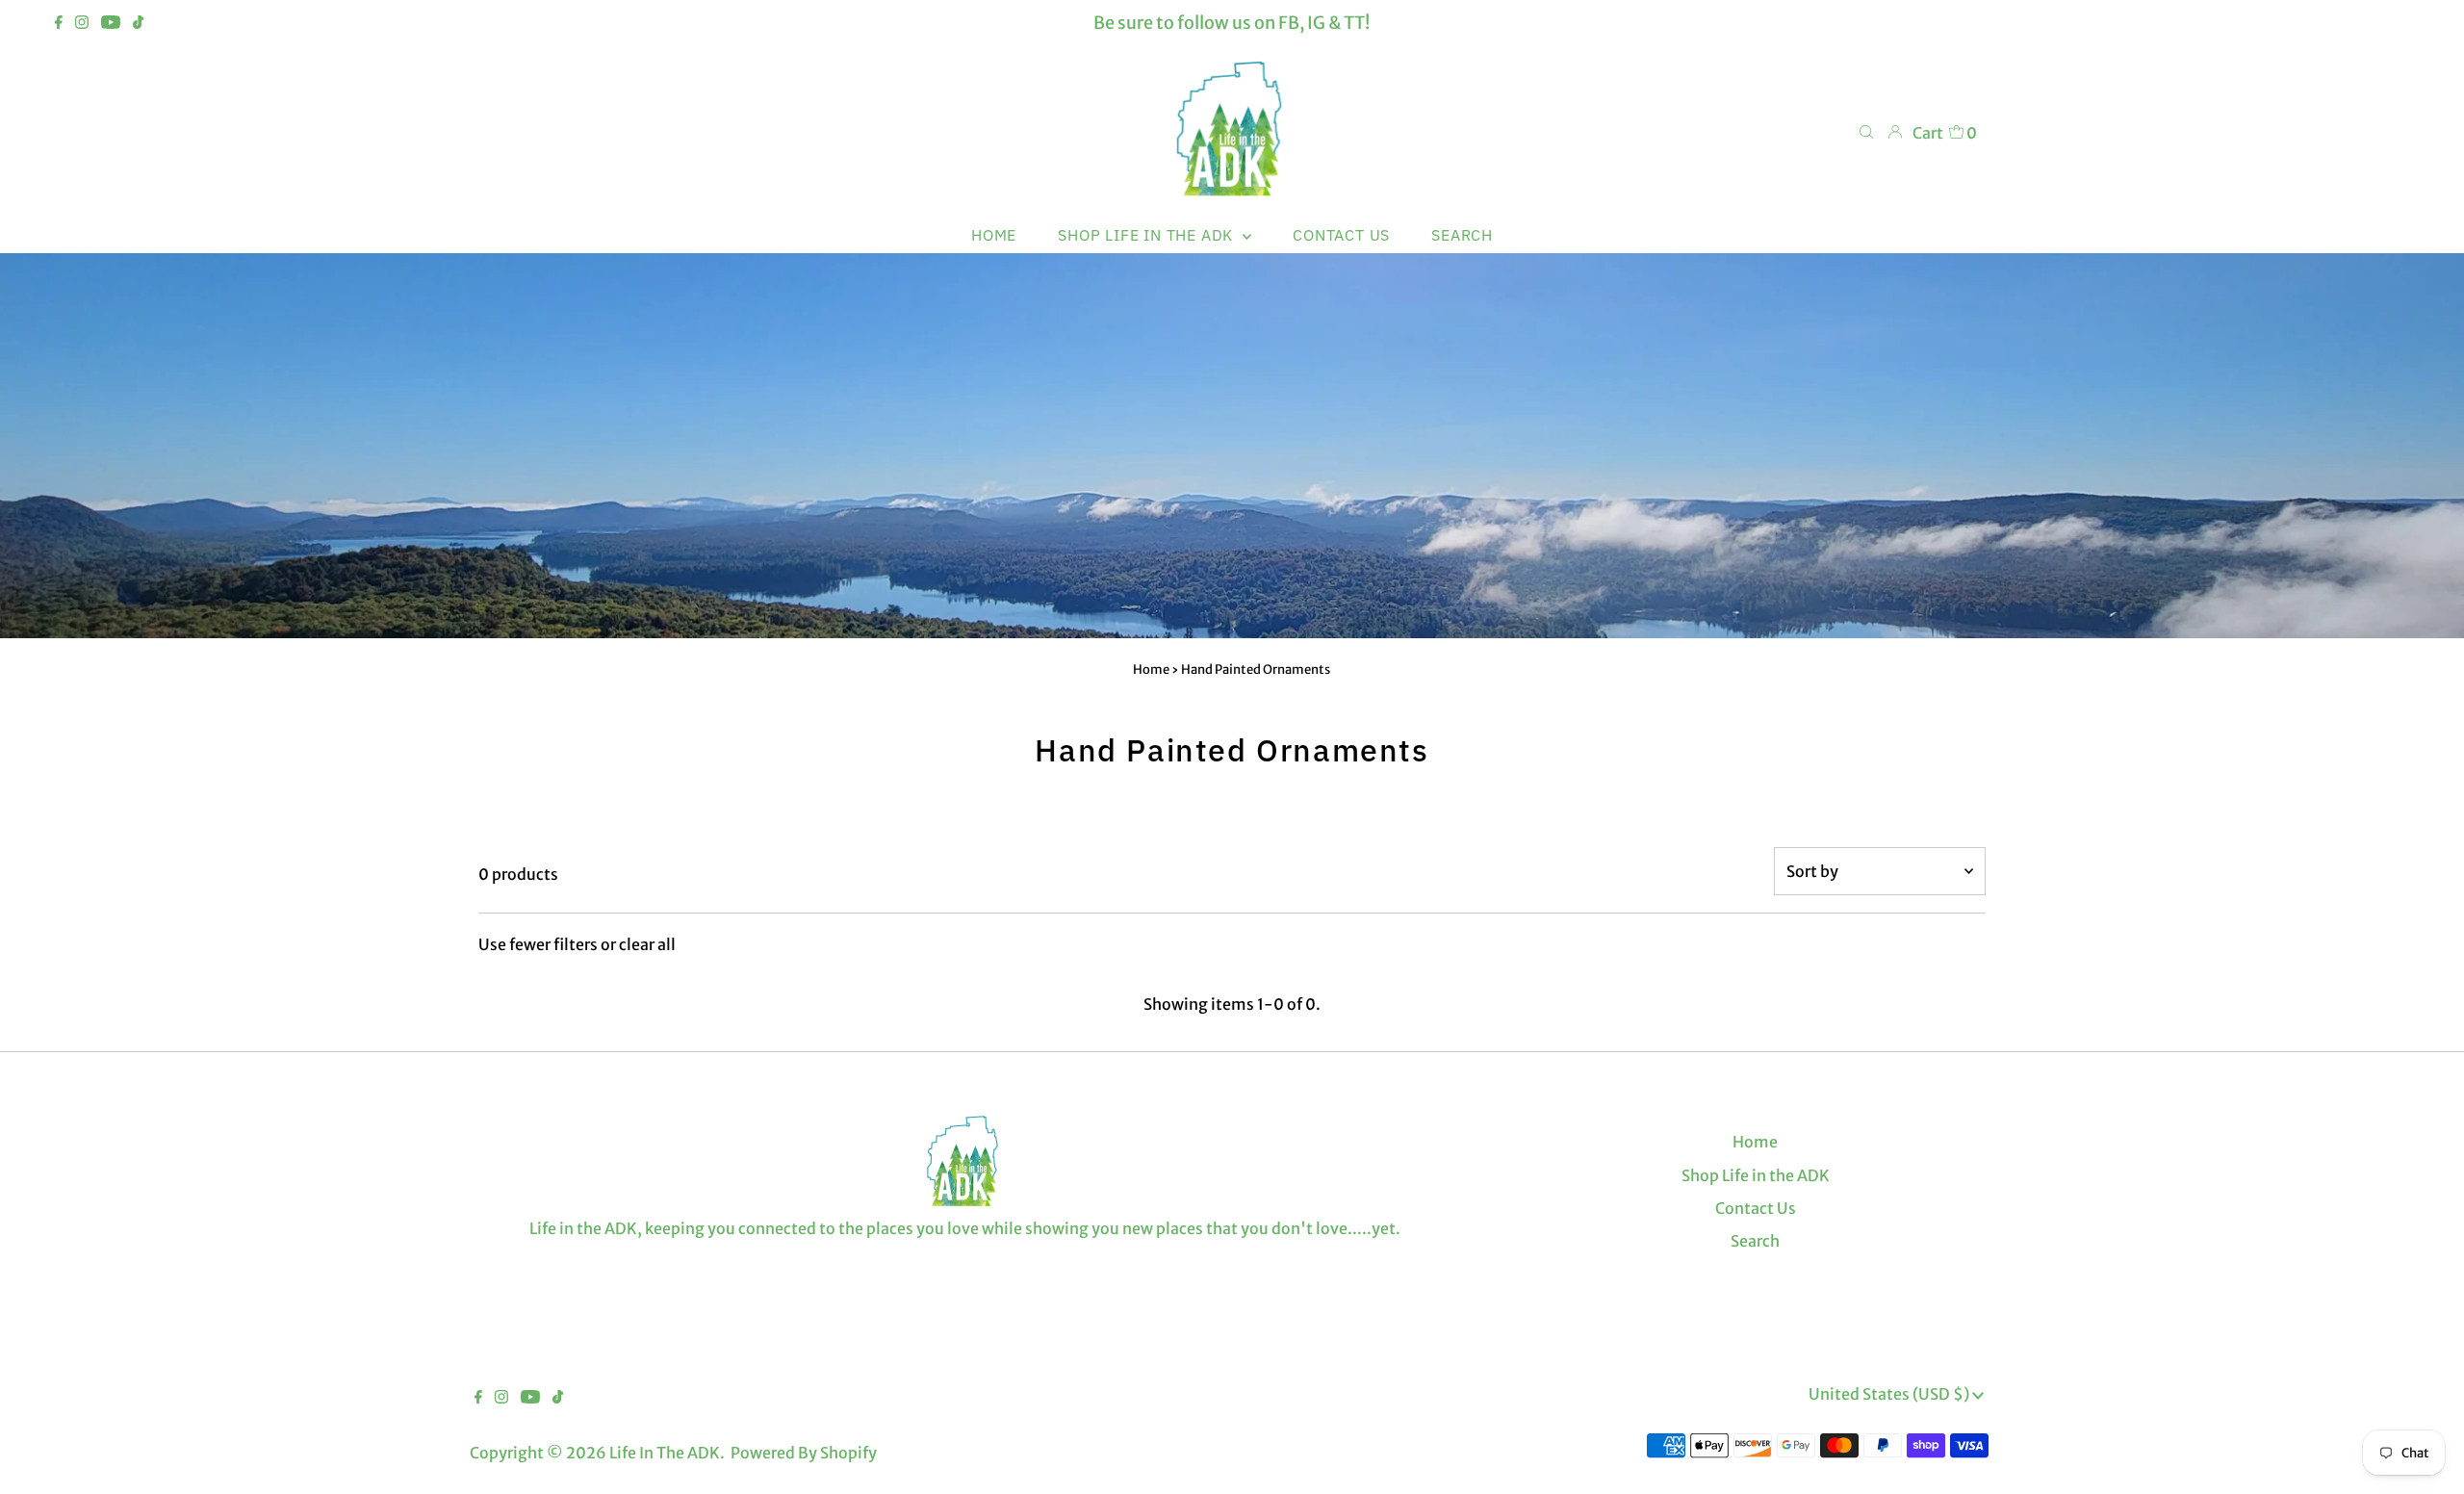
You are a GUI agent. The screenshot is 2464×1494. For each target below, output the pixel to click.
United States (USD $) (1890, 1394)
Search (1755, 1241)
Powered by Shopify (804, 1453)
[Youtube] (111, 23)
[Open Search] (1866, 132)
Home (1151, 670)
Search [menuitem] (1462, 235)
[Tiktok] (138, 23)
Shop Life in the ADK (1756, 1175)
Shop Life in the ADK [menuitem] (1148, 235)
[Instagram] (82, 23)
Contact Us (1756, 1208)
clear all (647, 944)
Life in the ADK (665, 1453)
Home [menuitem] (994, 235)
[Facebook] (59, 23)
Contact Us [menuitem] (1341, 235)
